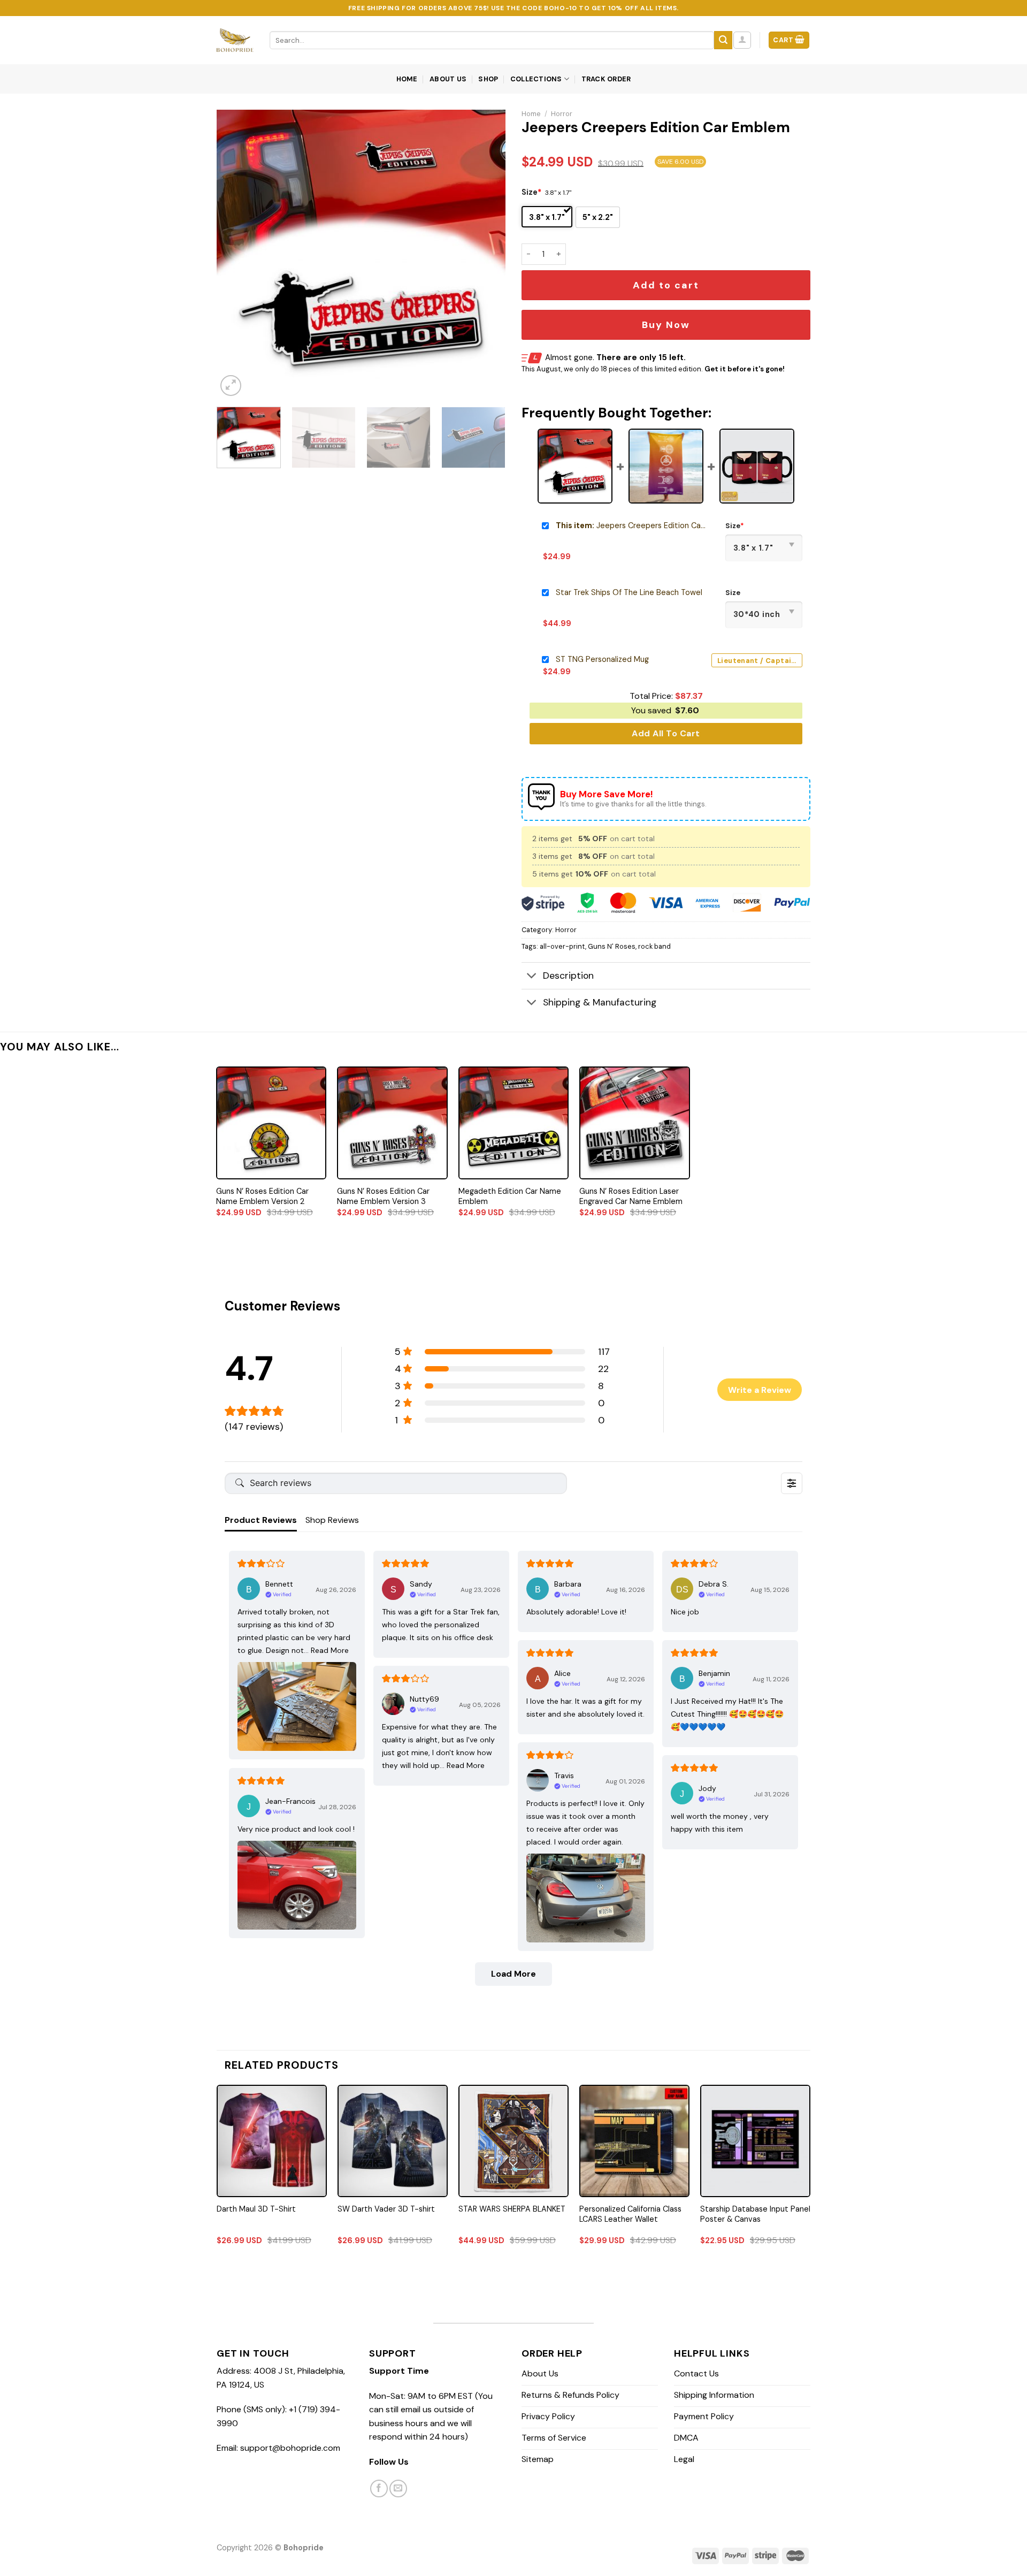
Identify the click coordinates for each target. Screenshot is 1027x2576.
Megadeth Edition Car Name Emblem (510, 1196)
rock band (654, 946)
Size (531, 192)
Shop (488, 79)
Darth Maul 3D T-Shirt (256, 2209)
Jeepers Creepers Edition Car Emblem (631, 525)
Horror (562, 114)
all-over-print (562, 946)
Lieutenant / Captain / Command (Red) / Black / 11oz (760, 661)
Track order (606, 79)
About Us (448, 79)
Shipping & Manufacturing (600, 1002)
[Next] (486, 254)
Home (407, 79)
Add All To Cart (666, 733)
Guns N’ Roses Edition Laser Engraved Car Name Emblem (631, 1196)
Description (568, 975)
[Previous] (236, 254)
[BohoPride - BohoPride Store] (235, 40)
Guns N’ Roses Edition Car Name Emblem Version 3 (383, 1196)
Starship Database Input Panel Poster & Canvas (755, 2214)
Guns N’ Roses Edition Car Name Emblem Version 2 (262, 1196)
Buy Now (666, 325)
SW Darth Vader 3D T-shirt (386, 2209)
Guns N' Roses (612, 946)
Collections (536, 79)
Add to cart (666, 285)
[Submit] (723, 40)
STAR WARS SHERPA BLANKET (512, 2209)
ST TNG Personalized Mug (602, 659)
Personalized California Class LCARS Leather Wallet (630, 2214)
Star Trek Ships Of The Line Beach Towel (629, 592)
